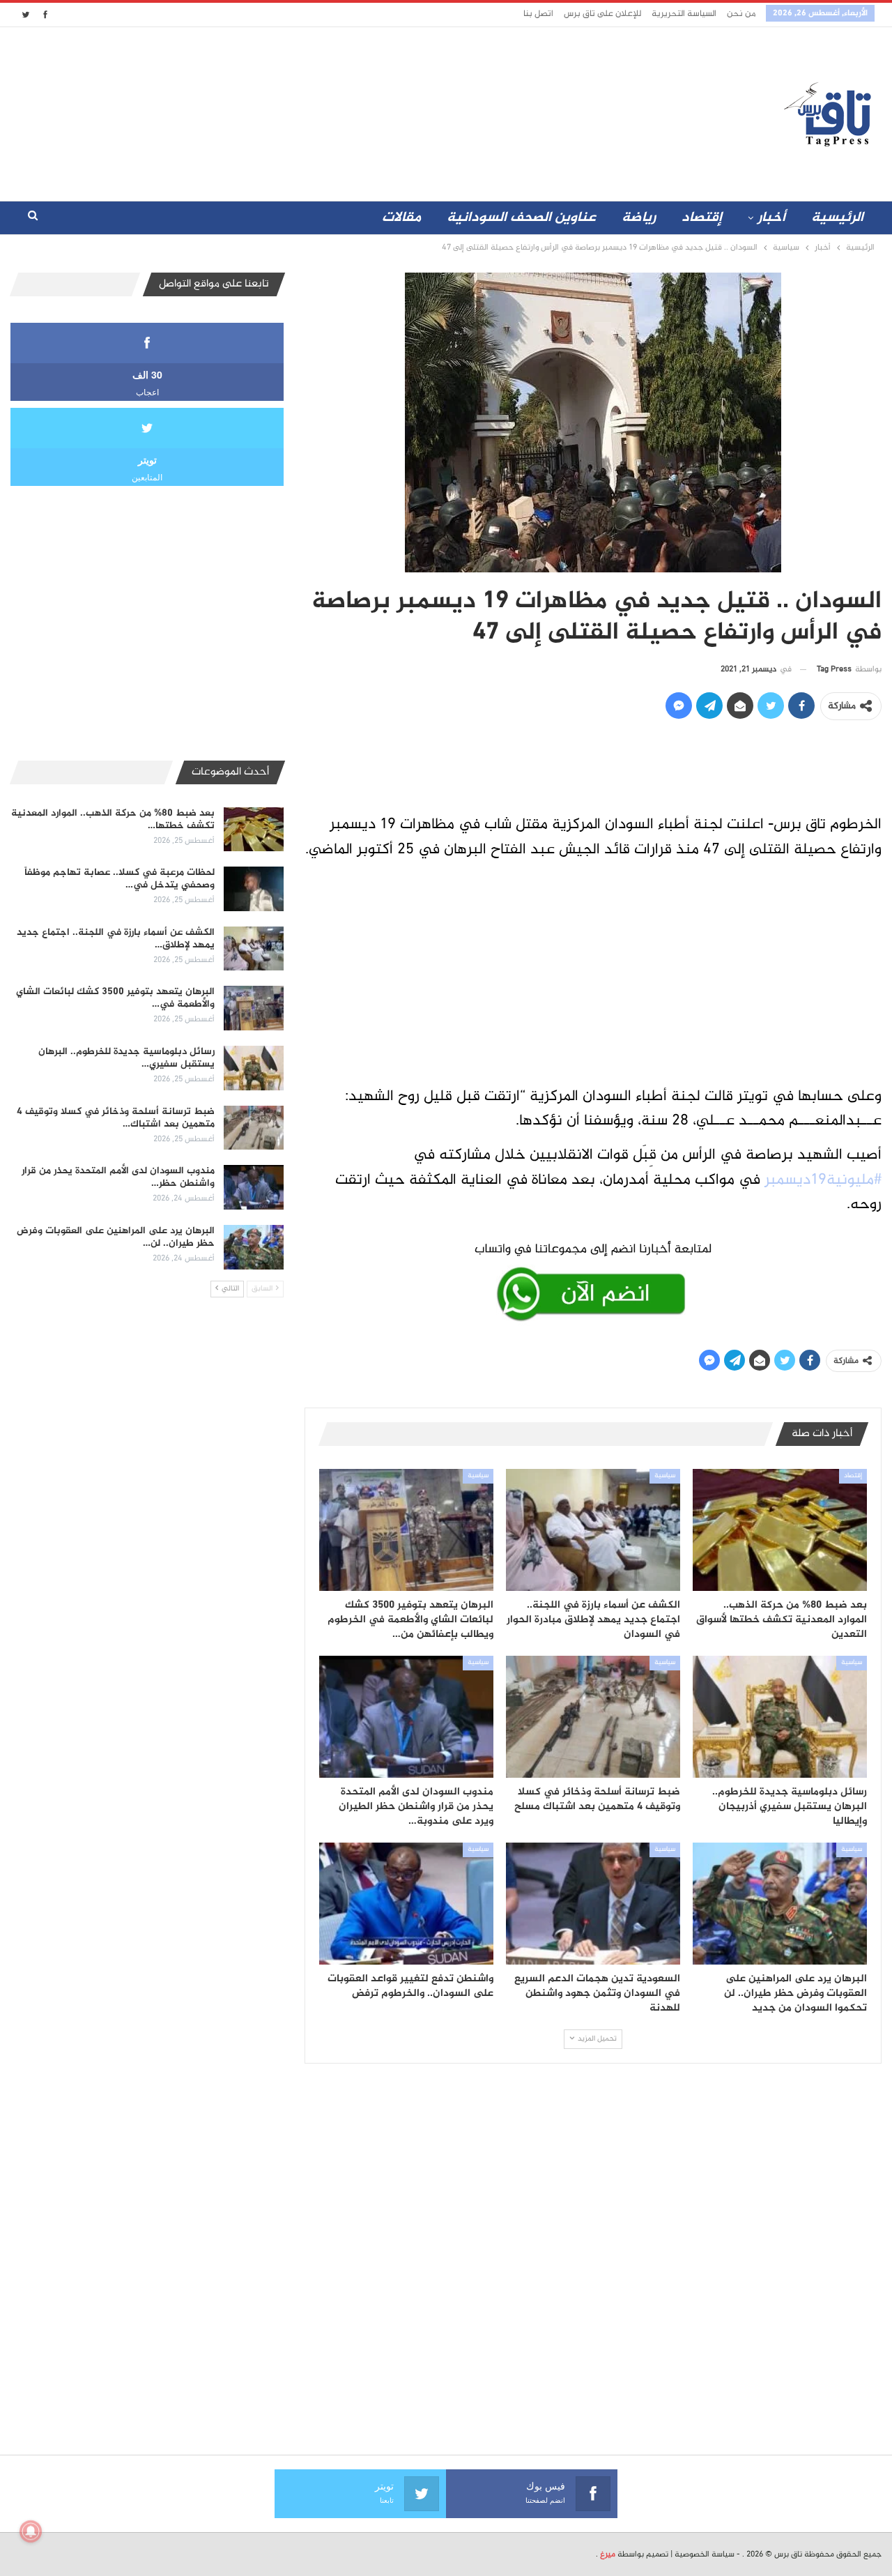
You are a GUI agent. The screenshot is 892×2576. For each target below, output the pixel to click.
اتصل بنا (538, 14)
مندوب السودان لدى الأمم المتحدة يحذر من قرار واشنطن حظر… (118, 1177)
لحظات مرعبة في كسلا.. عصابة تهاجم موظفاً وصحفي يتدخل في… (120, 879)
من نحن (741, 14)
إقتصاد (702, 218)
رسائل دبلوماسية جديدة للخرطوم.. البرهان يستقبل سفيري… (126, 1058)
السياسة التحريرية (684, 14)
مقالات (401, 218)
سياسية (665, 1476)
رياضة (639, 218)
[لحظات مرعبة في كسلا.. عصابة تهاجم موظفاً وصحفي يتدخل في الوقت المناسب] (254, 889)
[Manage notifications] (31, 2531)
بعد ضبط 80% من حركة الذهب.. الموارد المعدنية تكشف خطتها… (113, 820)
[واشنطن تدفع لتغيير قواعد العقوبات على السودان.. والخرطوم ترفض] (406, 1904)
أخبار (771, 218)
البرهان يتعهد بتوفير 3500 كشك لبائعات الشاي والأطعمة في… (115, 998)
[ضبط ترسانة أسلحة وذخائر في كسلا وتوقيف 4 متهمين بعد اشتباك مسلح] (593, 1717)
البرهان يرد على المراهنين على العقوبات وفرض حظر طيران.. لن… (116, 1237)
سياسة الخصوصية (705, 2554)
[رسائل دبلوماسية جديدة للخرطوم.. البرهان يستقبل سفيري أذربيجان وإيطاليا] (780, 1717)
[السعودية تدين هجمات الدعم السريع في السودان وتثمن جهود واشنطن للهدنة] (593, 1904)
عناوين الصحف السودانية (521, 218)
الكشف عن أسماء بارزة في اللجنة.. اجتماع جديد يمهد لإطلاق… (116, 939)
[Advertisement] (323, 111)
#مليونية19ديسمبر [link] (823, 1180)
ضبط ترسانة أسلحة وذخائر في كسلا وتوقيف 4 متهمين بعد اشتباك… (116, 1118)
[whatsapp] (593, 1279)
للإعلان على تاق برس (602, 14)
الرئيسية (837, 218)
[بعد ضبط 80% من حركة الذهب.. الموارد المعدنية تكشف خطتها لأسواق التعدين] (780, 1530)
